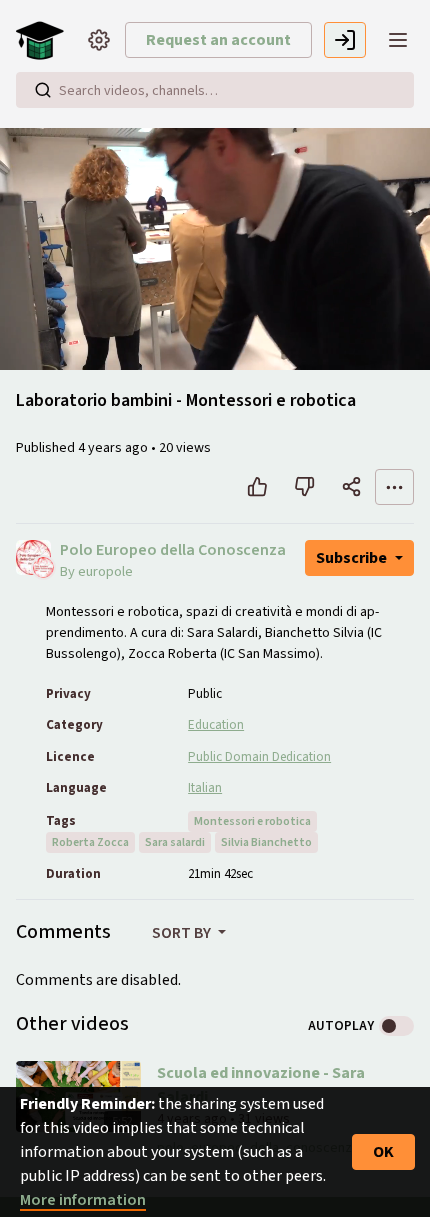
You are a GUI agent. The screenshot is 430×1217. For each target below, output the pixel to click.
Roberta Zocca (90, 842)
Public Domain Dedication (259, 757)
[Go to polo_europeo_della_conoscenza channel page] (43, 566)
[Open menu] (398, 40)
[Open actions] (394, 487)
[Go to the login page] (345, 40)
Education (216, 725)
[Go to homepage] (44, 40)
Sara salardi (175, 842)
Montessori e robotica (252, 821)
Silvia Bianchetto (266, 842)
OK (383, 1152)
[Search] (43, 90)
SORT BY (183, 933)
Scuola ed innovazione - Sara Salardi (261, 1085)
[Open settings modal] (99, 40)
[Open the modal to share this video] (351, 487)
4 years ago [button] (114, 448)
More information (83, 1200)
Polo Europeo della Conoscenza (173, 550)
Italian (205, 788)
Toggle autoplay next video (396, 1026)
